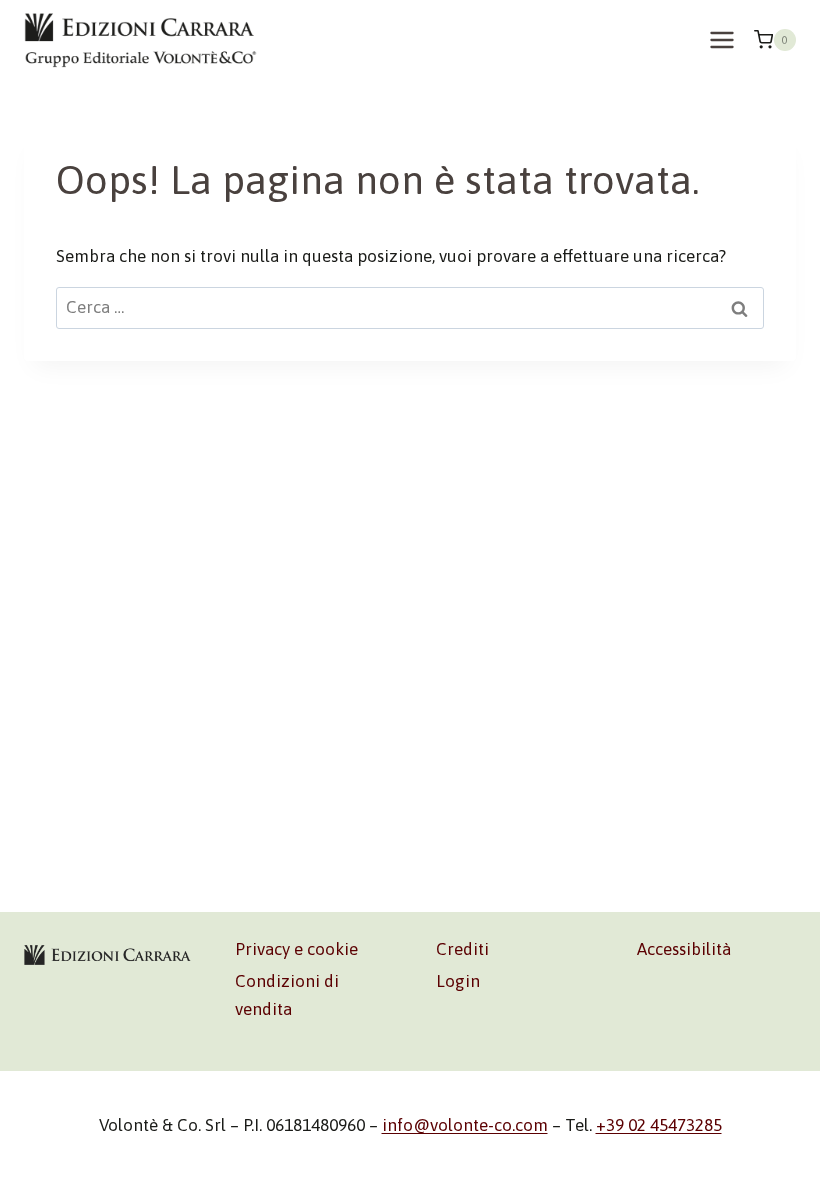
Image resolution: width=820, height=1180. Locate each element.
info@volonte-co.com (465, 1125)
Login (458, 981)
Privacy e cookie (296, 949)
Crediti (462, 949)
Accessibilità (684, 949)
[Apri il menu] (721, 39)
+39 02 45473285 (659, 1125)
